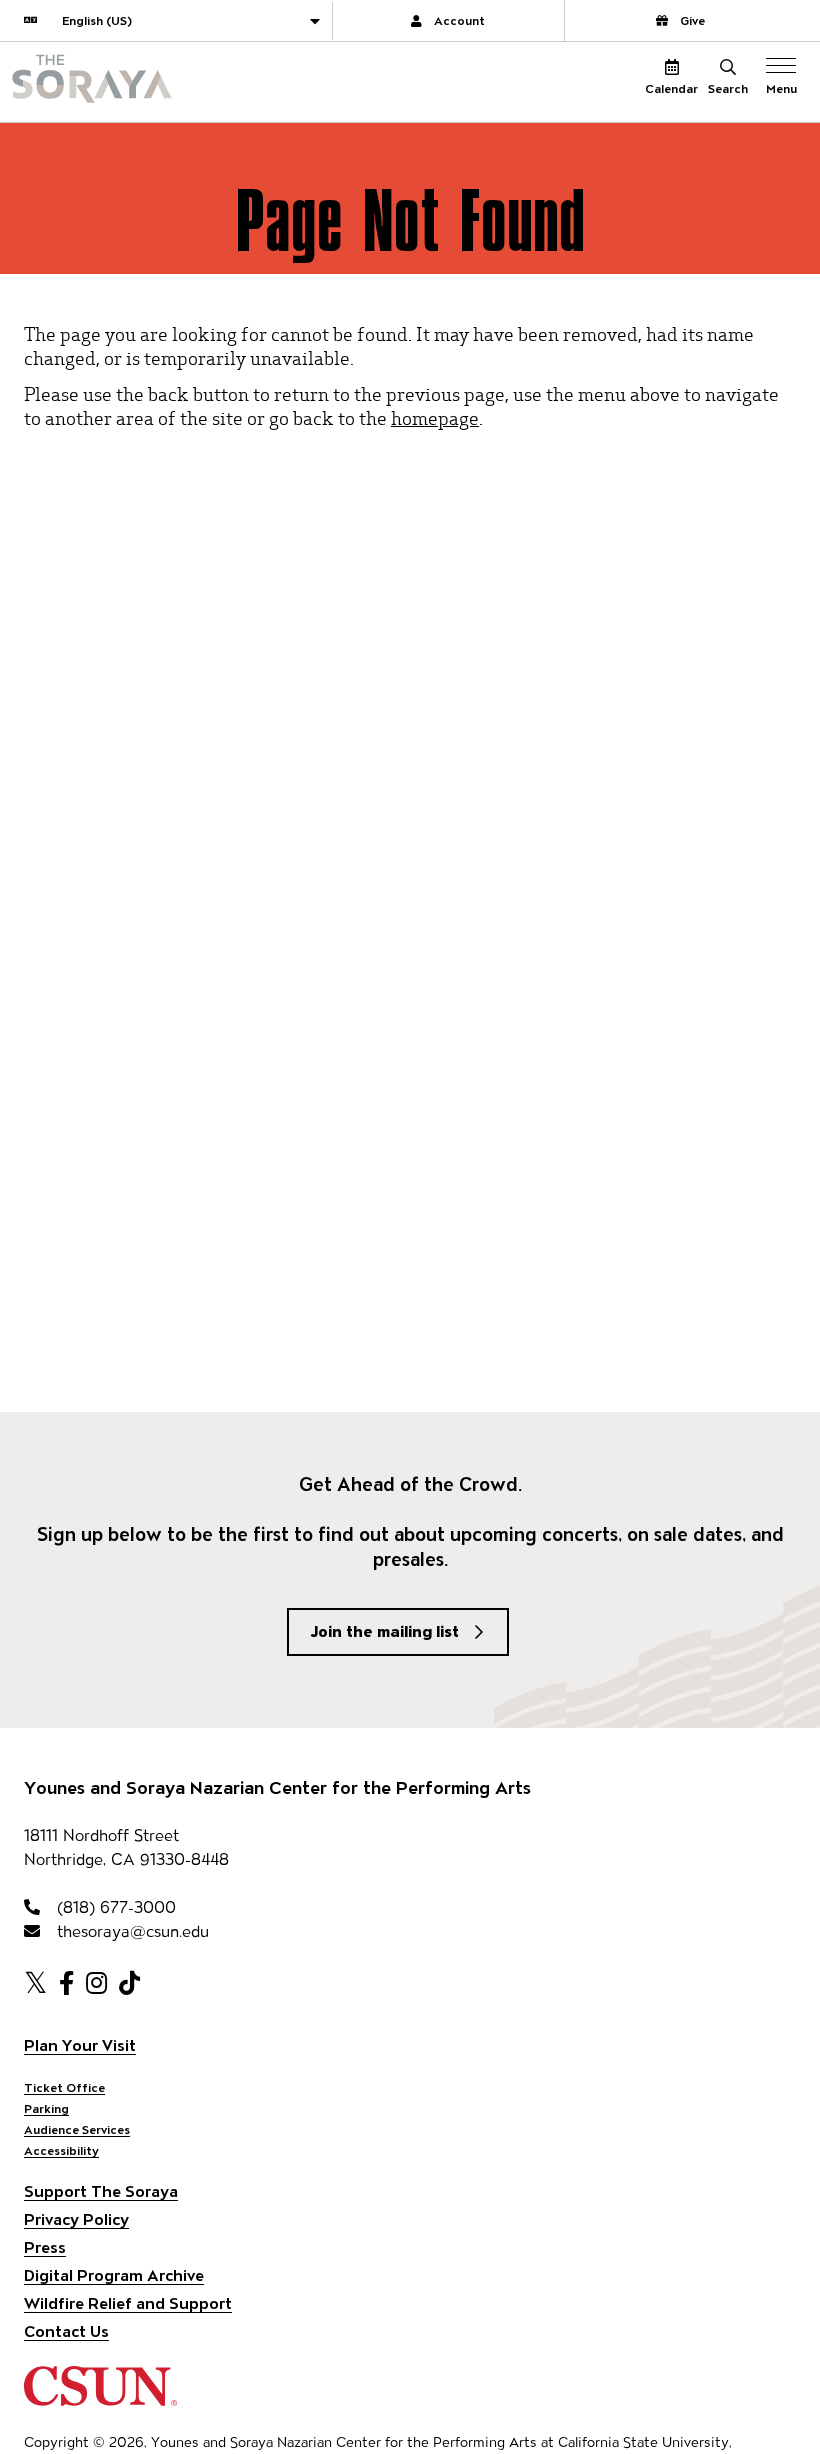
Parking (46, 2108)
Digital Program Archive (114, 2275)
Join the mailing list (385, 1631)
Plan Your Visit (80, 2045)
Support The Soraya (101, 2191)
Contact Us (66, 2331)
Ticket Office (64, 2087)
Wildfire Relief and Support (128, 2303)
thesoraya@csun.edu (130, 1931)
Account (459, 20)
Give (692, 20)
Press (45, 2247)
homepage (435, 417)
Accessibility (61, 2150)
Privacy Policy (76, 2219)
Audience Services (77, 2129)
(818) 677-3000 (114, 1907)
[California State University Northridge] (100, 2396)
